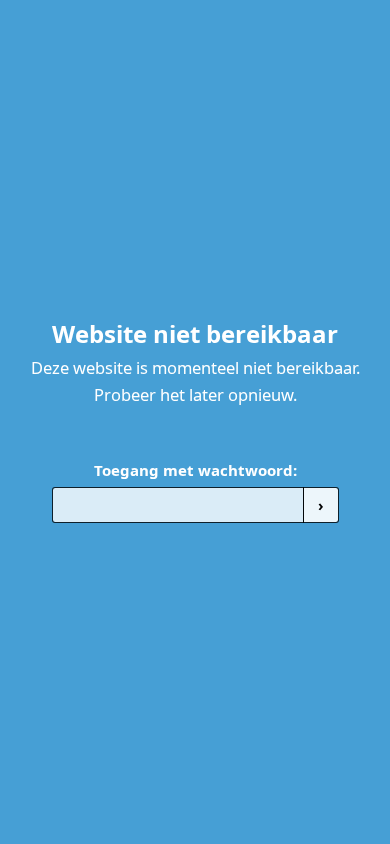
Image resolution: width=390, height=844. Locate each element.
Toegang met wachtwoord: (195, 470)
